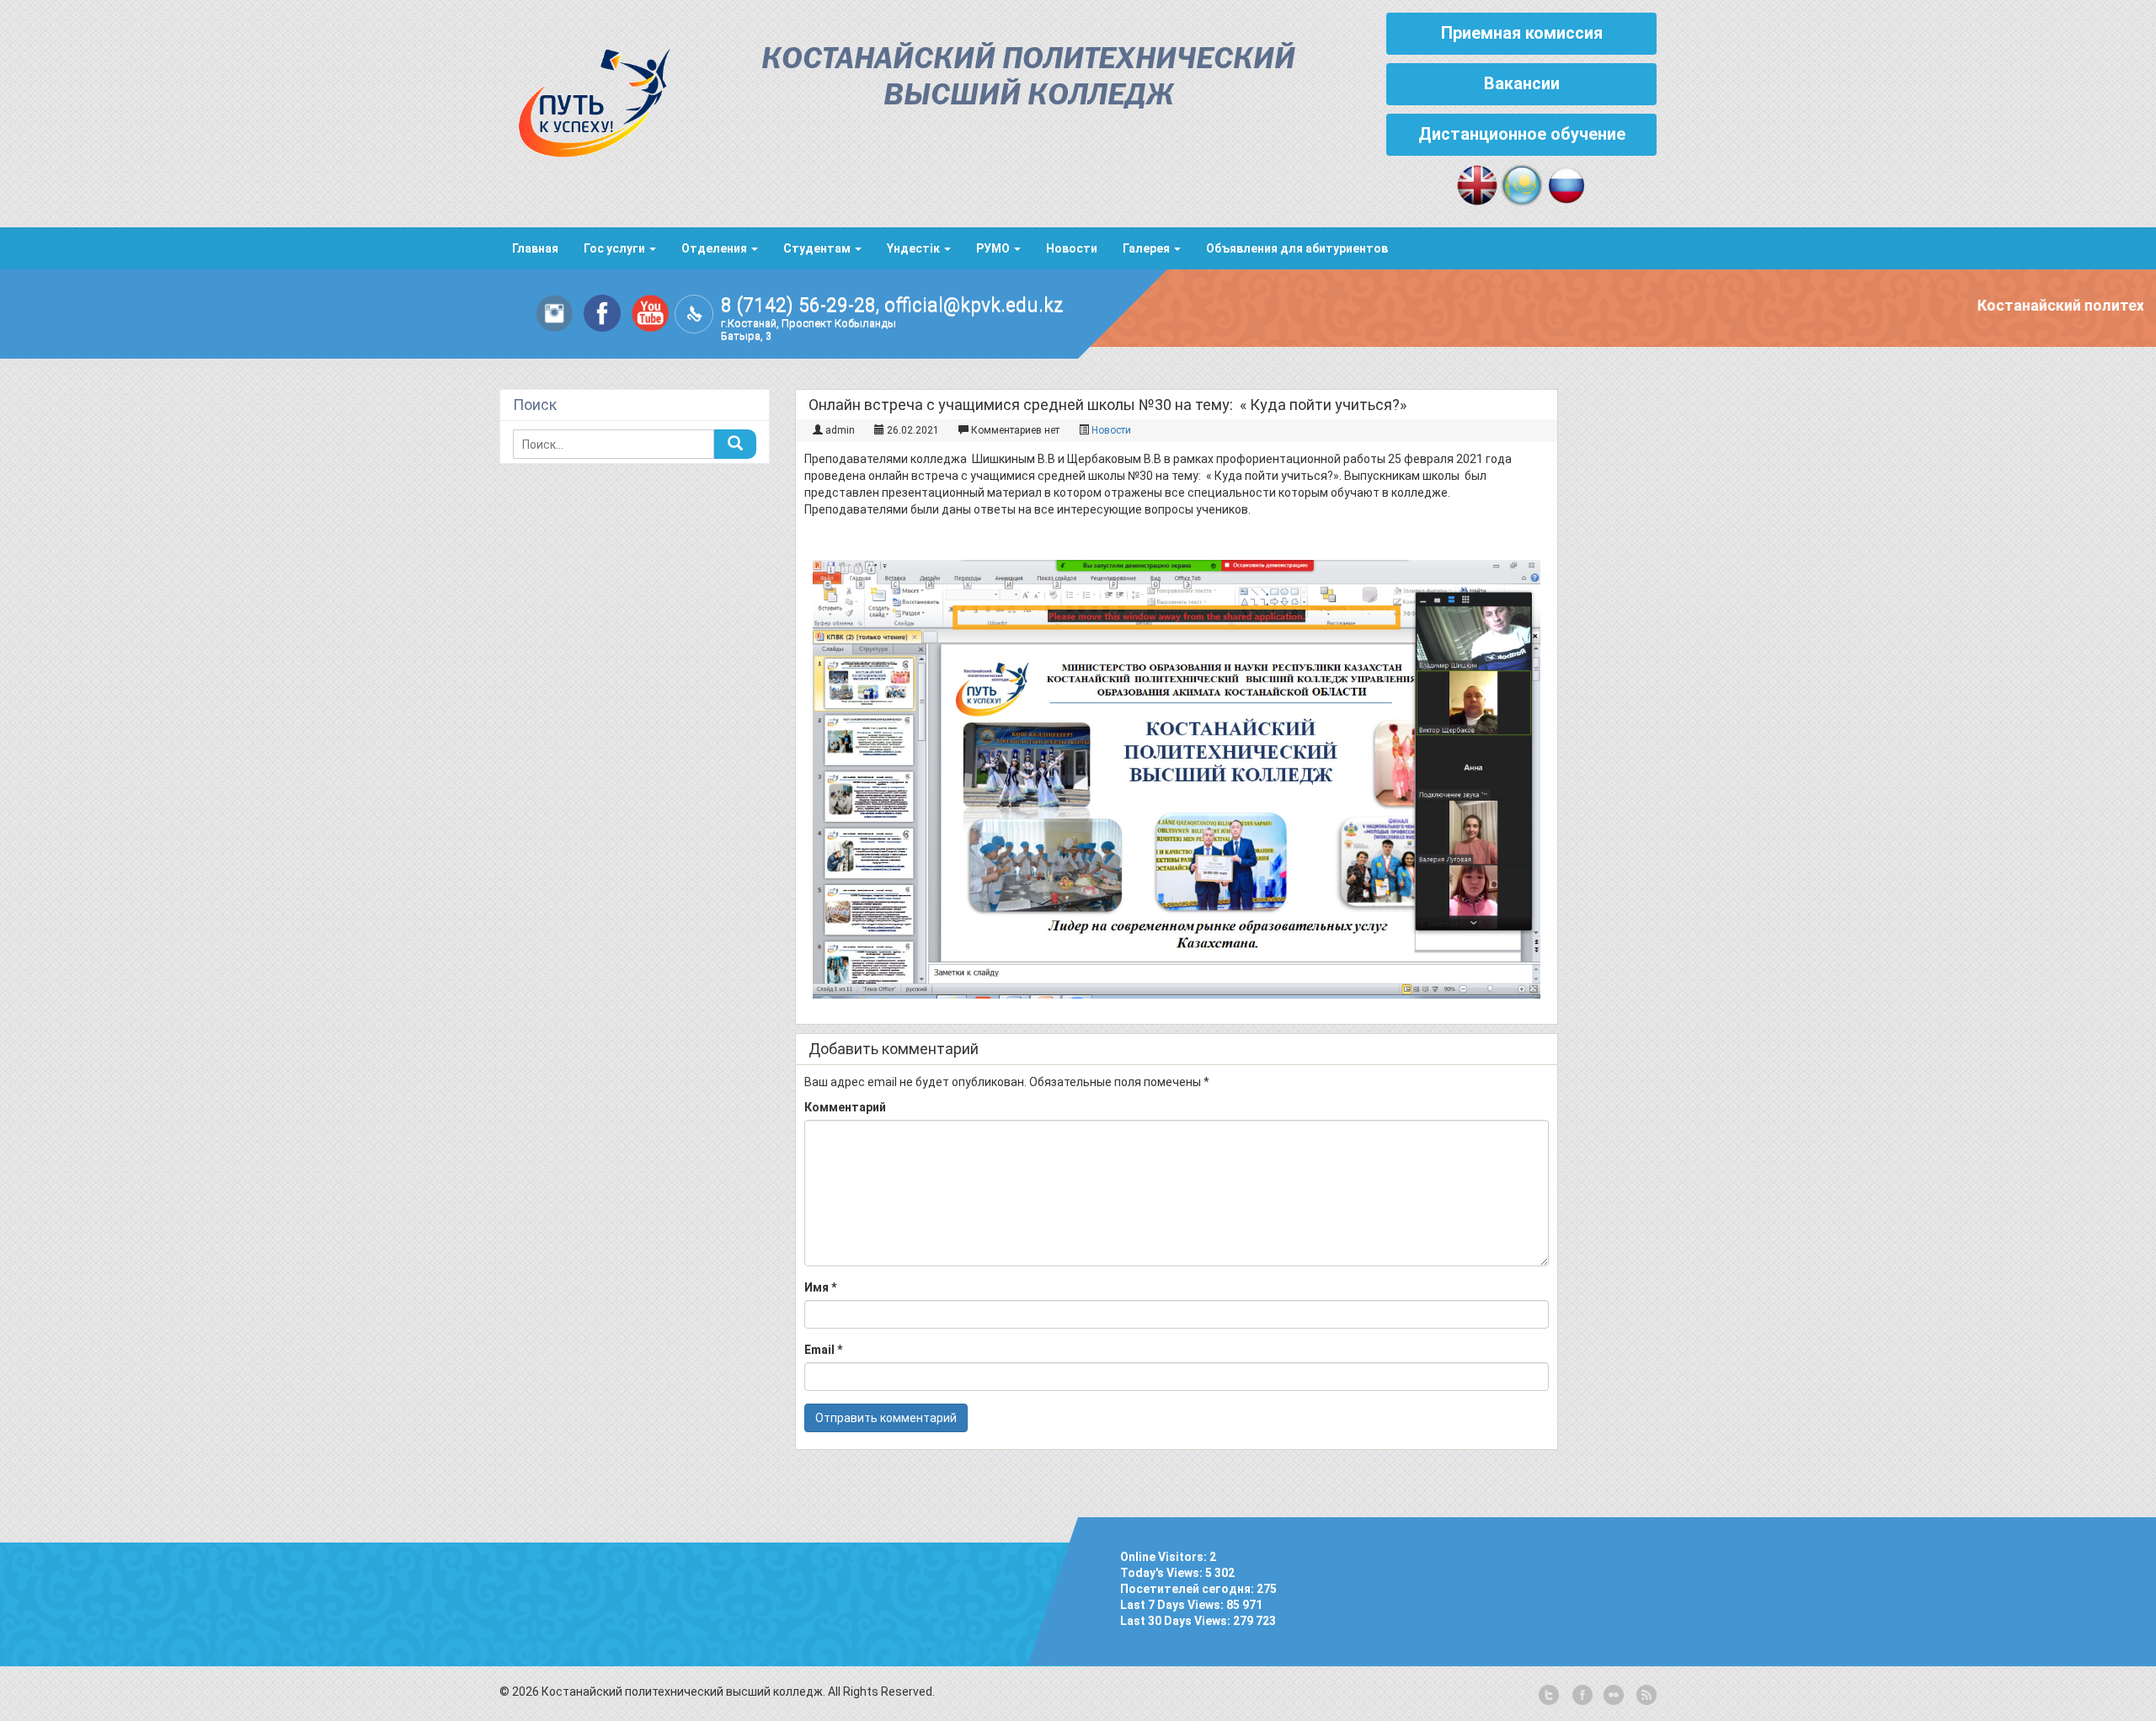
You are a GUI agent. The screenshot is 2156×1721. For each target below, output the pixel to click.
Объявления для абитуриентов (1297, 248)
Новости (1072, 248)
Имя (820, 1287)
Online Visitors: (1165, 1557)
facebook (1581, 1696)
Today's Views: (1163, 1573)
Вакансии (1522, 83)
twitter (1549, 1696)
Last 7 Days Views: (1173, 1605)
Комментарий (845, 1107)
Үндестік (915, 248)
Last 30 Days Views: (1177, 1621)
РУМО (994, 248)
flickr (1613, 1696)
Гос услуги (616, 248)
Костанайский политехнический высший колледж (1028, 78)
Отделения (715, 248)
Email (823, 1350)
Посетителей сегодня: (1188, 1589)
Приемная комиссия (1522, 33)
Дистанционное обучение (1522, 134)
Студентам (818, 248)
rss (1645, 1696)
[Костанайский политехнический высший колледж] (585, 99)
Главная (535, 248)
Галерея (1147, 248)
